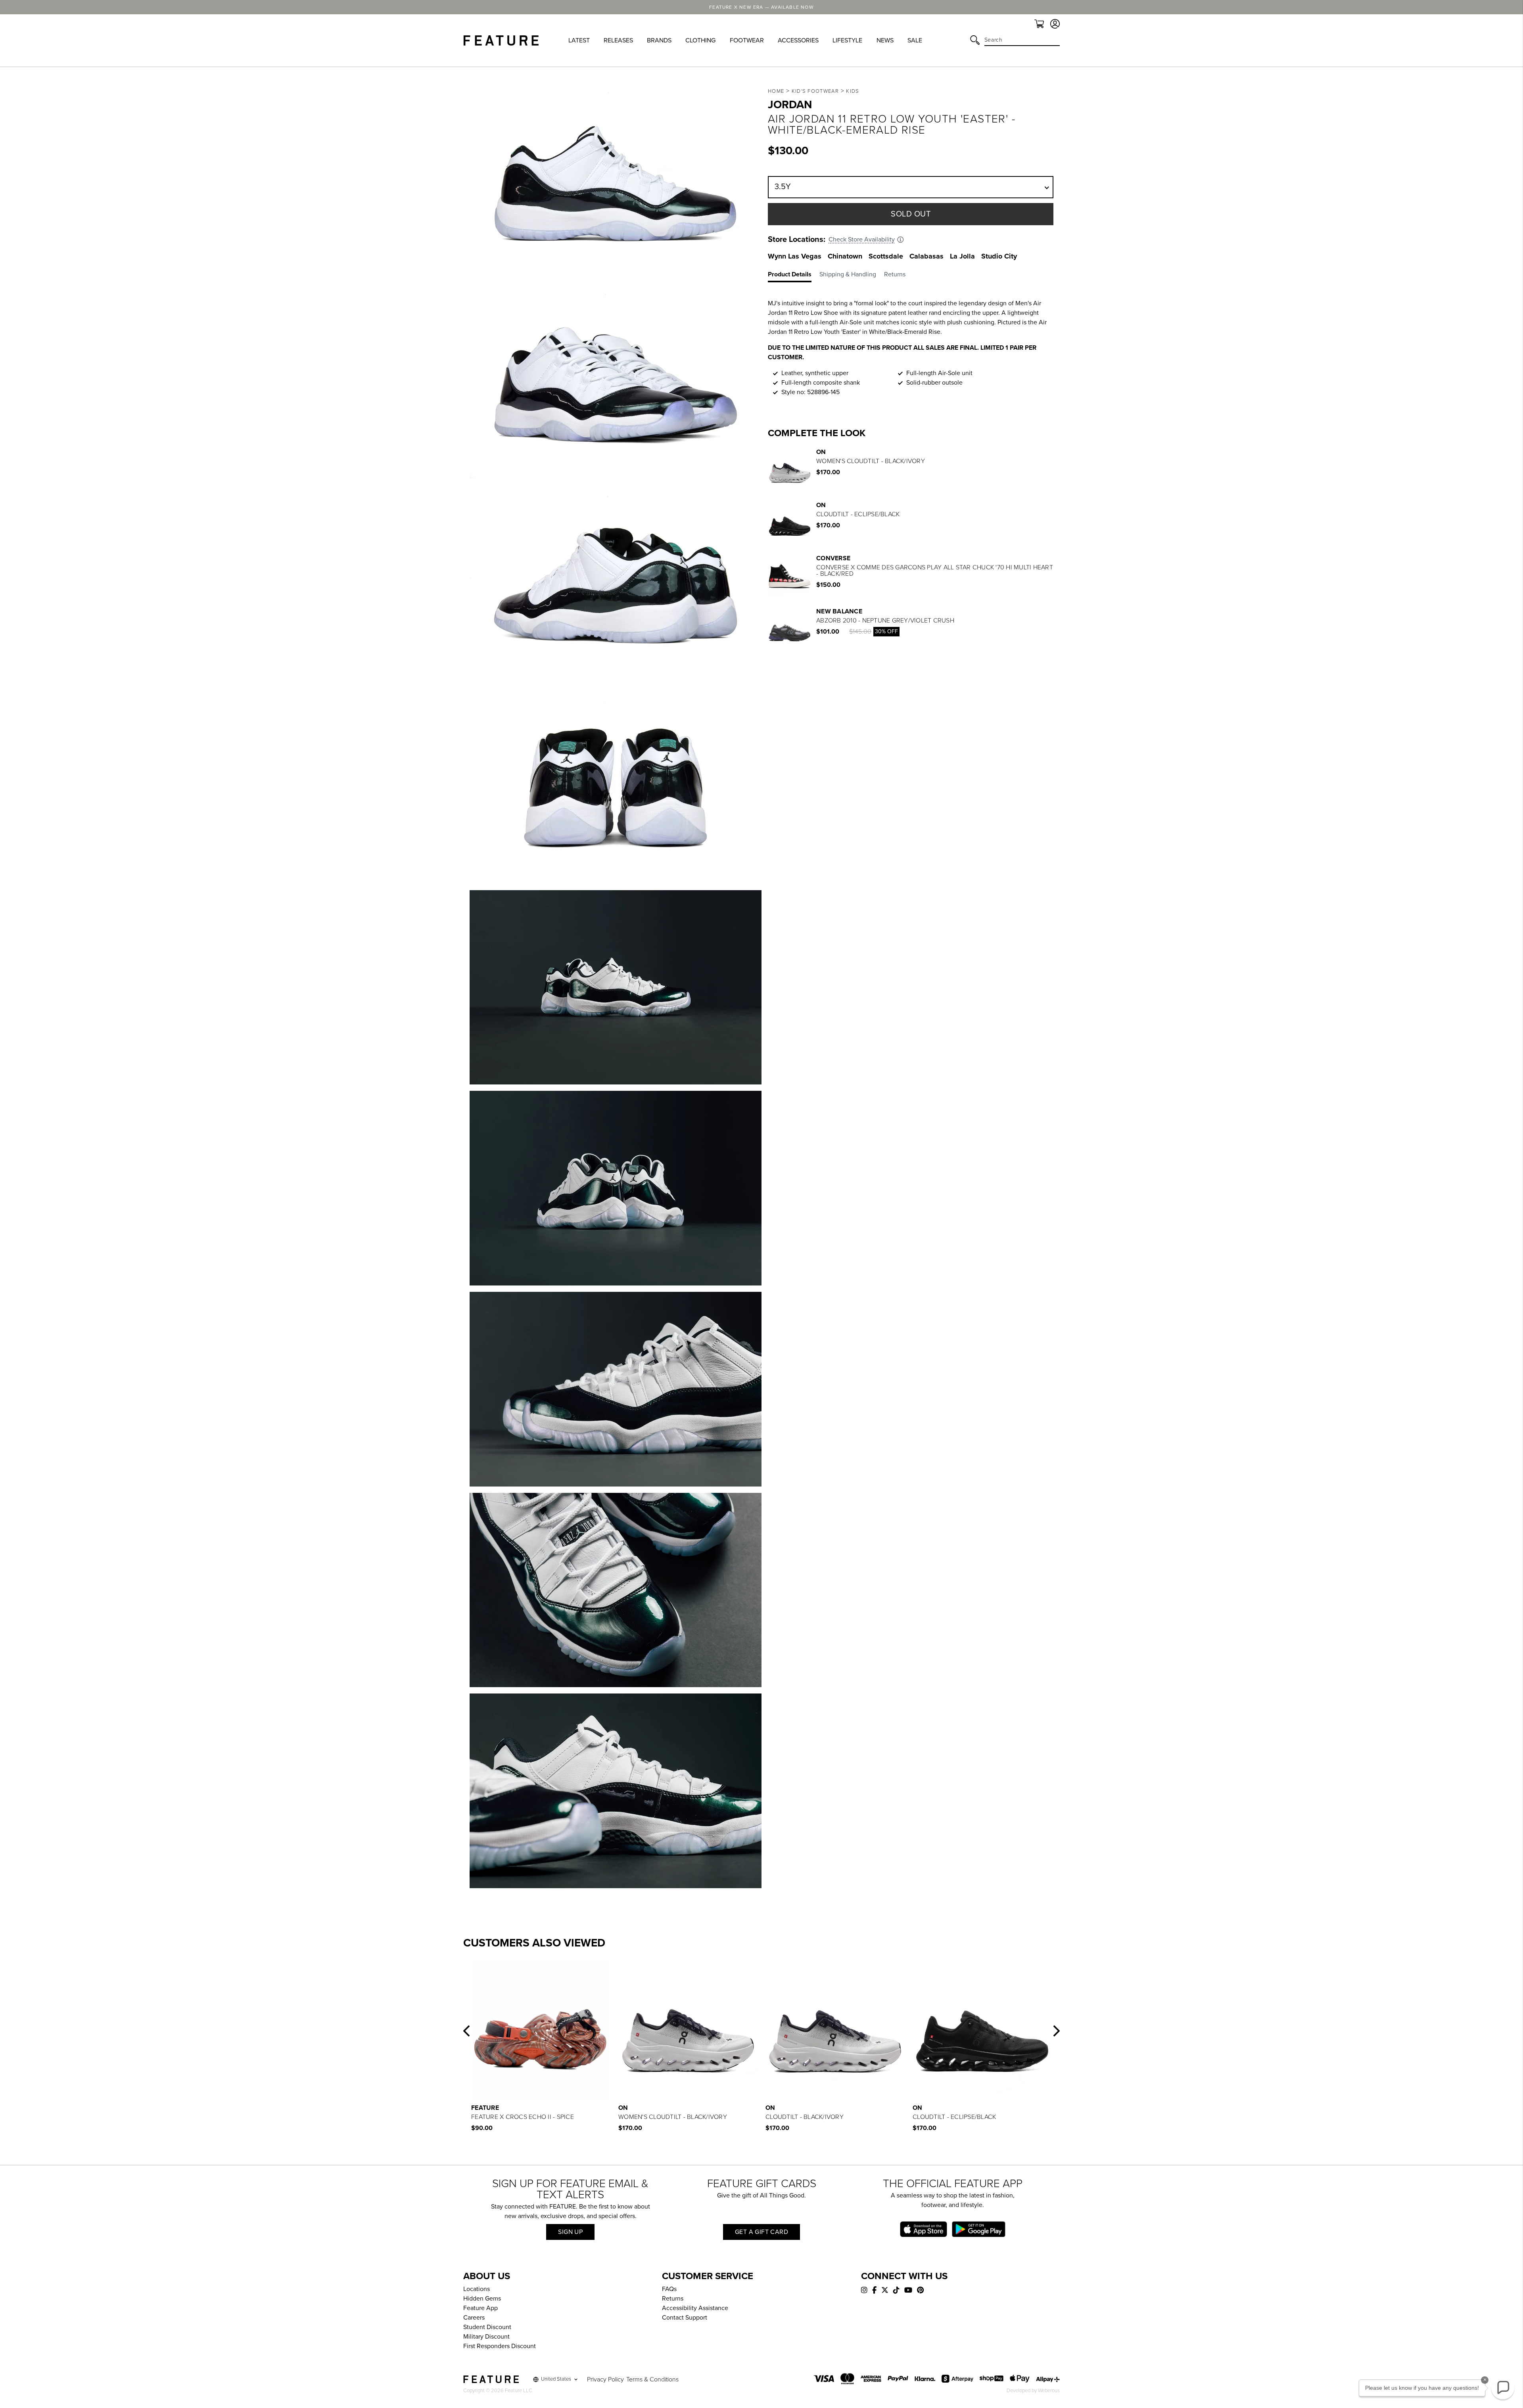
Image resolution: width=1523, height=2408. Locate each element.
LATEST (579, 40)
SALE (915, 40)
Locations (477, 2289)
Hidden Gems (482, 2299)
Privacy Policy (605, 2379)
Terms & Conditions (652, 2379)
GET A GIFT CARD (761, 2232)
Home (776, 91)
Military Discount (486, 2337)
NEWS (885, 40)
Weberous (1049, 2391)
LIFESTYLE (847, 40)
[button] (466, 2031)
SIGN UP (570, 2232)
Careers (474, 2318)
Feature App (480, 2308)
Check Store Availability (862, 239)
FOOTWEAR (747, 40)
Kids (853, 91)
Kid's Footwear (815, 91)
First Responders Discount (500, 2346)
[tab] (794, 276)
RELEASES (618, 40)
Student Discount (487, 2327)
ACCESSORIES (798, 40)
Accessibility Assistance (695, 2308)
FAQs (669, 2289)
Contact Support (685, 2318)
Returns (673, 2299)
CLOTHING (700, 40)
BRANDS (659, 40)
